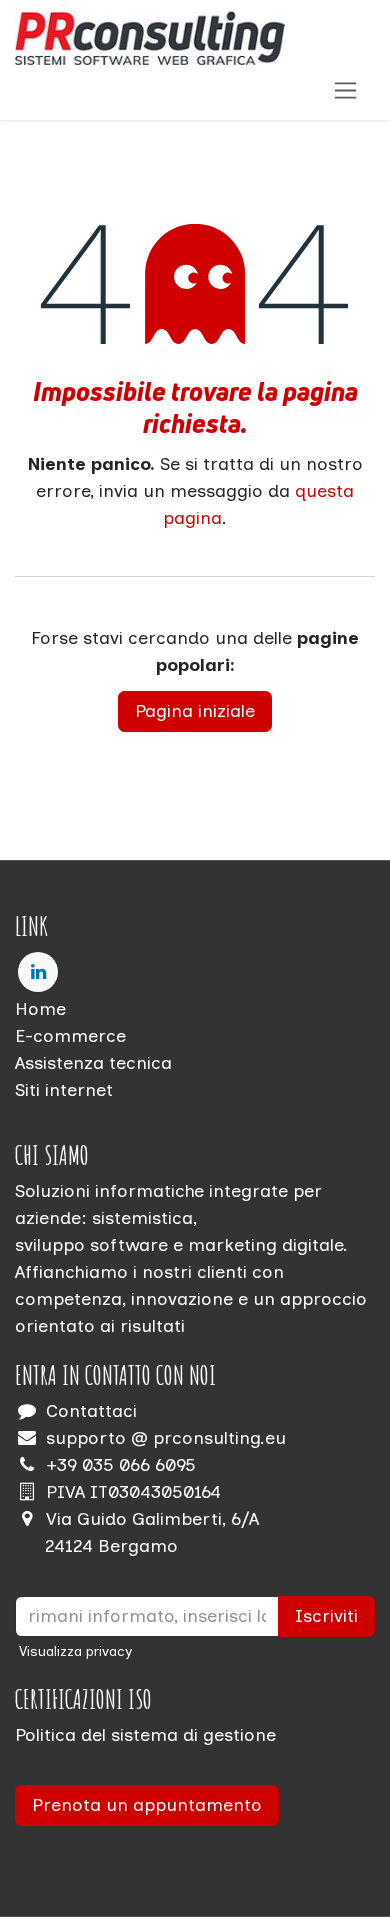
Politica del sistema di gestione (145, 1735)
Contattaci (91, 1411)
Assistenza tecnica (93, 1063)
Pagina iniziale (195, 711)
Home (40, 1009)
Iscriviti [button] (326, 1616)
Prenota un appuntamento (147, 1805)
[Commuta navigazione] (345, 90)
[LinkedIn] (38, 972)
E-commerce (70, 1036)
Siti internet (64, 1090)
